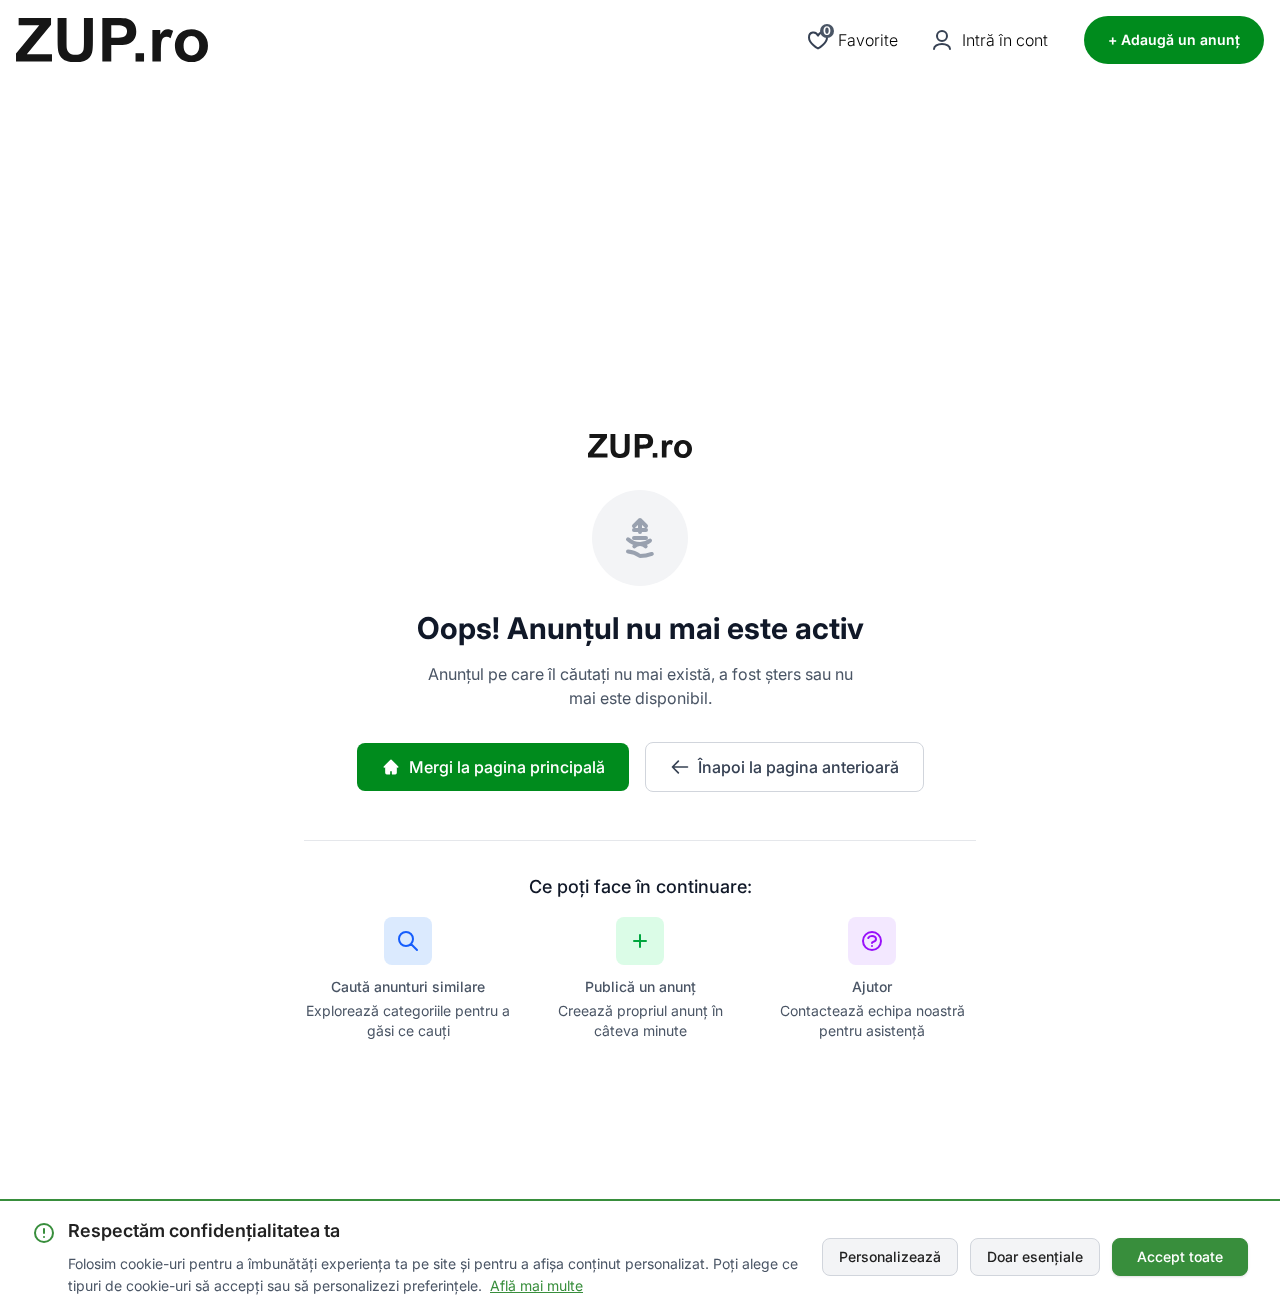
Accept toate (1180, 1256)
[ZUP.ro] (112, 40)
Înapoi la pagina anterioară (798, 767)
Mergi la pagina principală (507, 767)
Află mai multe (536, 1285)
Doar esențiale (1035, 1256)
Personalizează (890, 1256)
